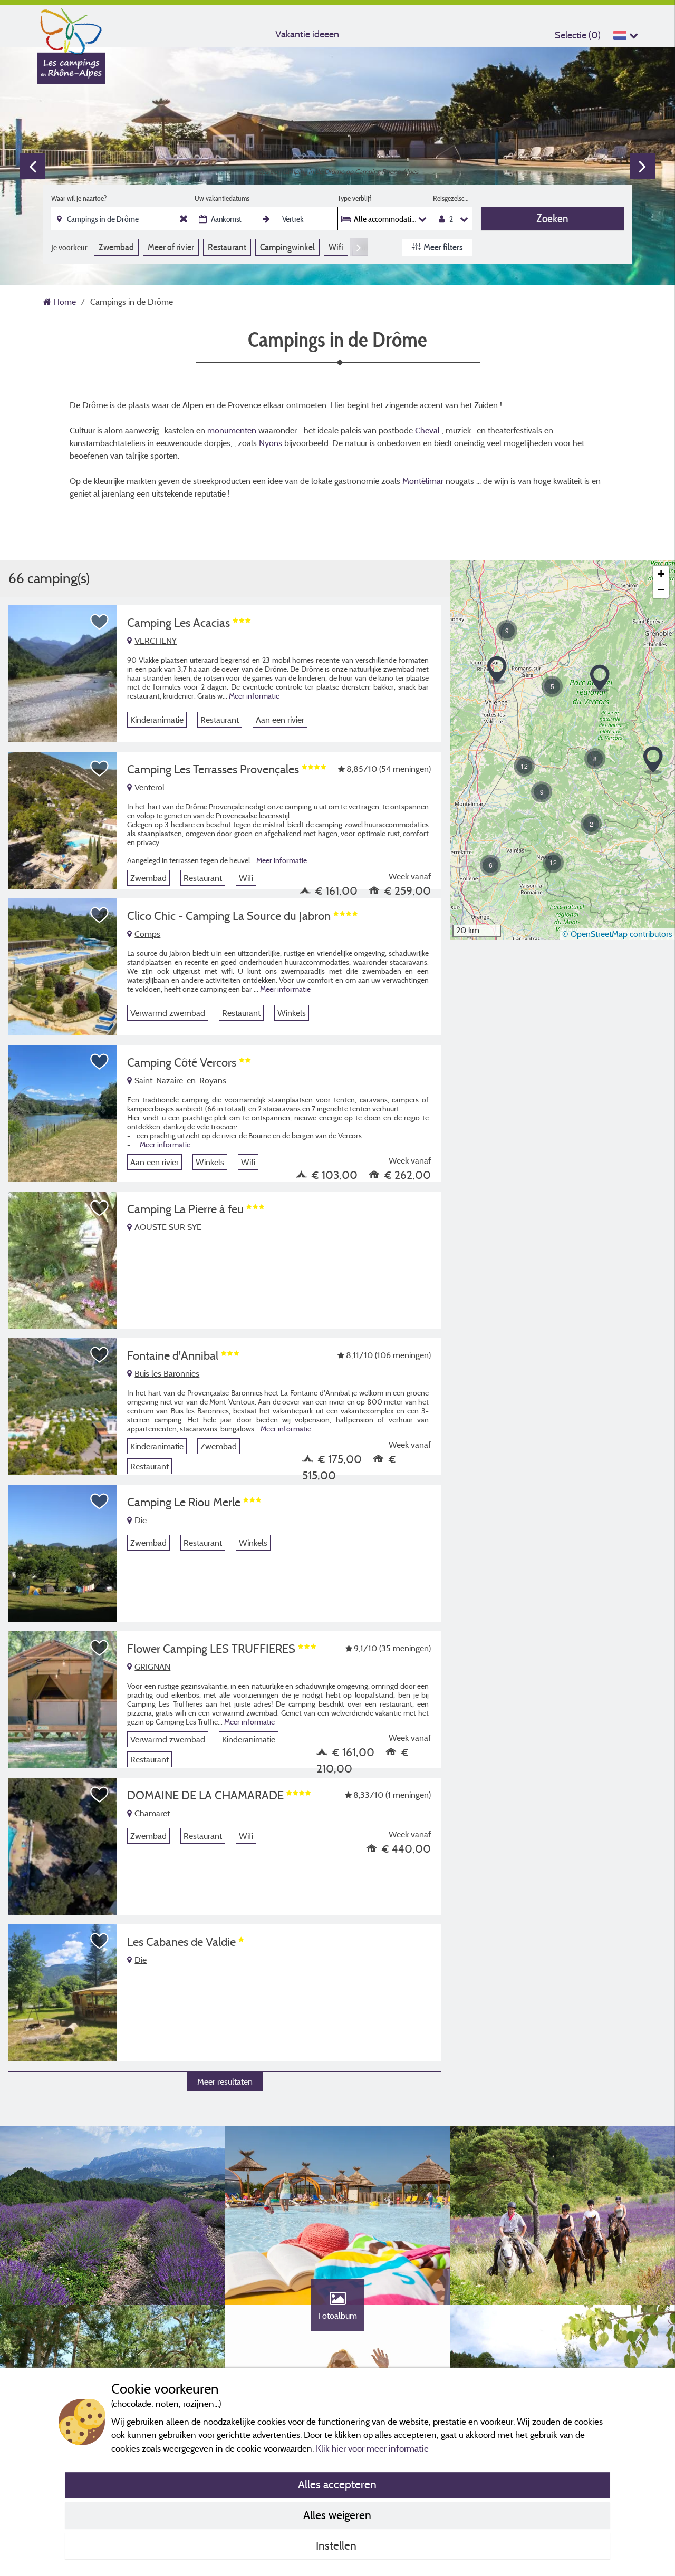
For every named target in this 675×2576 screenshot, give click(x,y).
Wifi (336, 247)
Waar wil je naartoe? (79, 198)
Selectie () (578, 35)
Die (141, 1520)
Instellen (337, 2545)
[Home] (71, 29)
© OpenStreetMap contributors (617, 934)
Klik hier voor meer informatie (372, 2448)
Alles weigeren (337, 2515)
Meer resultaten (225, 2081)
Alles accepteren (337, 2484)
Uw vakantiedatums (222, 198)
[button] (524, 766)
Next (642, 166)
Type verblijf (354, 198)
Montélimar (424, 481)
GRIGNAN (152, 1667)
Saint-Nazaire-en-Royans (180, 1080)
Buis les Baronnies (167, 1373)
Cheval (427, 430)
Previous (33, 166)
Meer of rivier (171, 247)
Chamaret (152, 1813)
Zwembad (116, 247)
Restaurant (227, 247)
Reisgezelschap (453, 198)
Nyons (272, 443)
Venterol (150, 787)
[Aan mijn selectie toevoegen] (100, 622)
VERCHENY (156, 641)
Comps (147, 934)
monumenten (233, 430)
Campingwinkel (287, 247)
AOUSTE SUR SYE (168, 1227)
